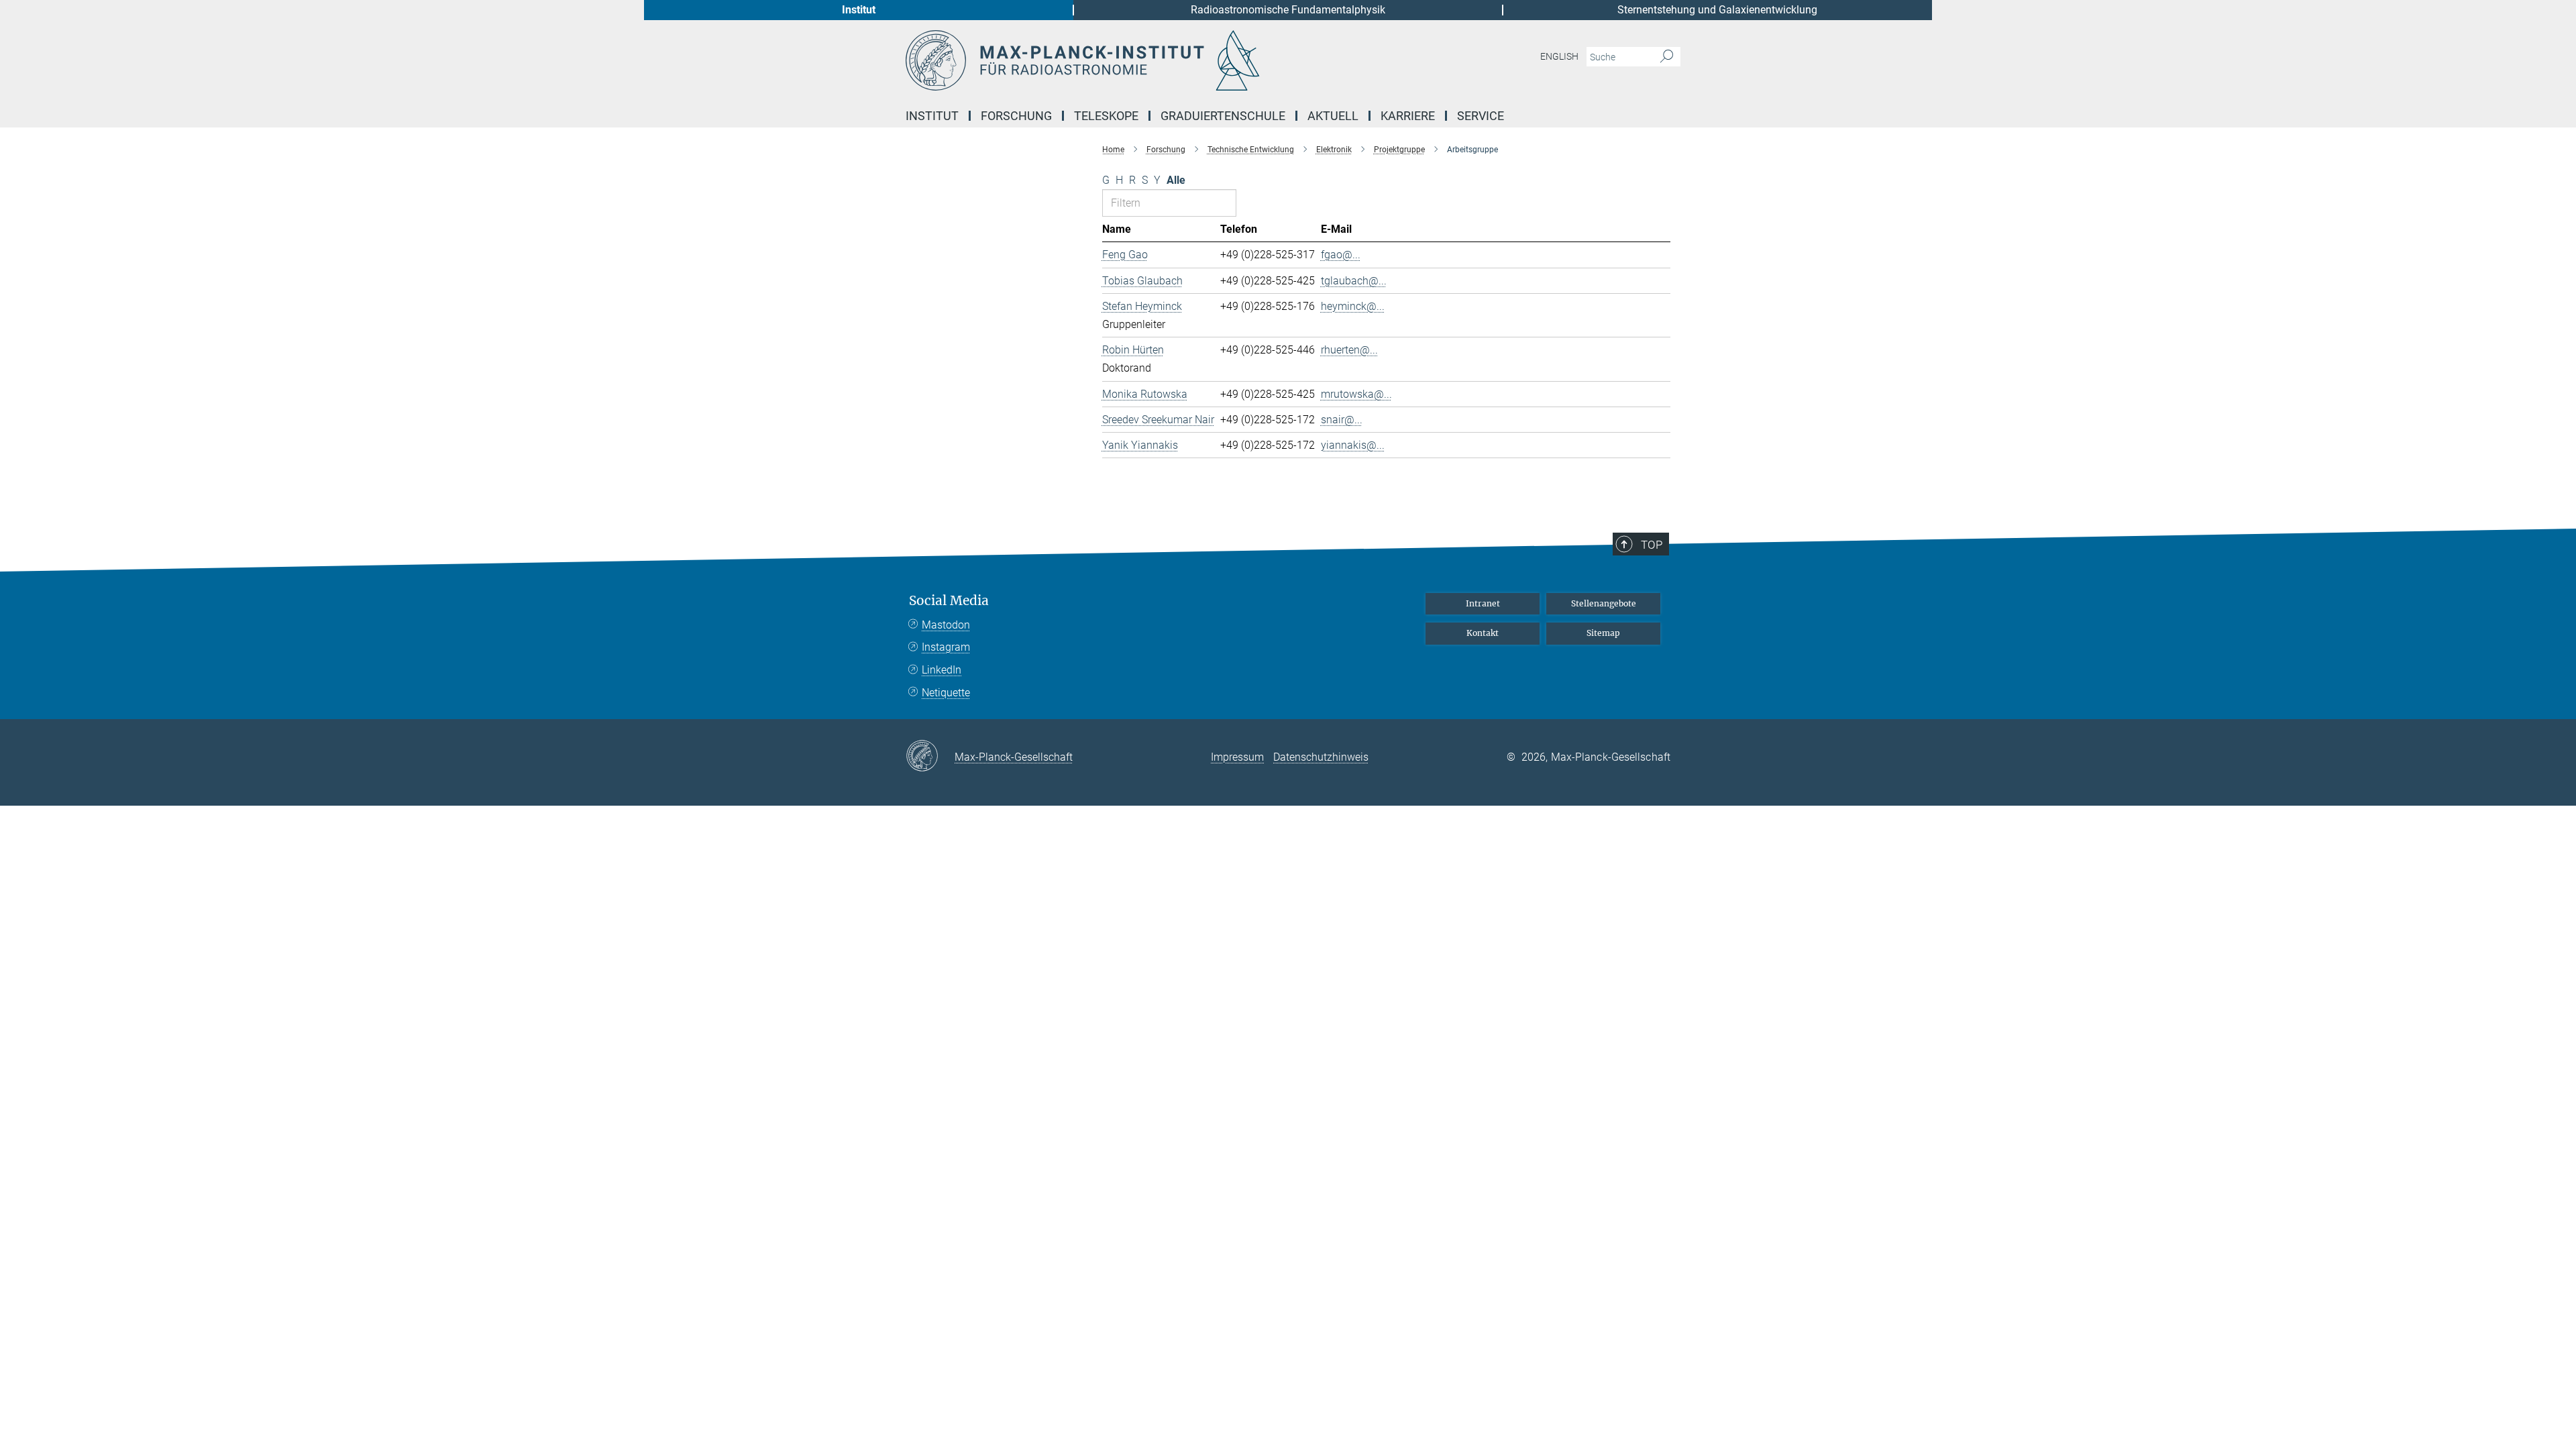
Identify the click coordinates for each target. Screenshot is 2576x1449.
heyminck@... (1353, 306)
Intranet (1483, 603)
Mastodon (946, 625)
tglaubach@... (1354, 281)
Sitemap (1603, 633)
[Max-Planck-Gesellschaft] (930, 757)
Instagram (946, 647)
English (1559, 56)
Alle (1176, 180)
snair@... (1342, 420)
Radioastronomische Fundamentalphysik (1288, 10)
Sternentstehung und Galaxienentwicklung (1717, 10)
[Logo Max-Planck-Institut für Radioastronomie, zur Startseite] (1157, 60)
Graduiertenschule (1223, 116)
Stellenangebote (1604, 603)
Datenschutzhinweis (1321, 757)
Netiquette (946, 693)
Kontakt (1483, 633)
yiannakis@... (1353, 445)
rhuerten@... (1349, 350)
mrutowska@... (1356, 394)
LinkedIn (942, 670)
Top (1652, 545)
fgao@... (1341, 255)
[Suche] (1667, 57)
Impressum (1237, 757)
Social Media (949, 601)
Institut (859, 10)
